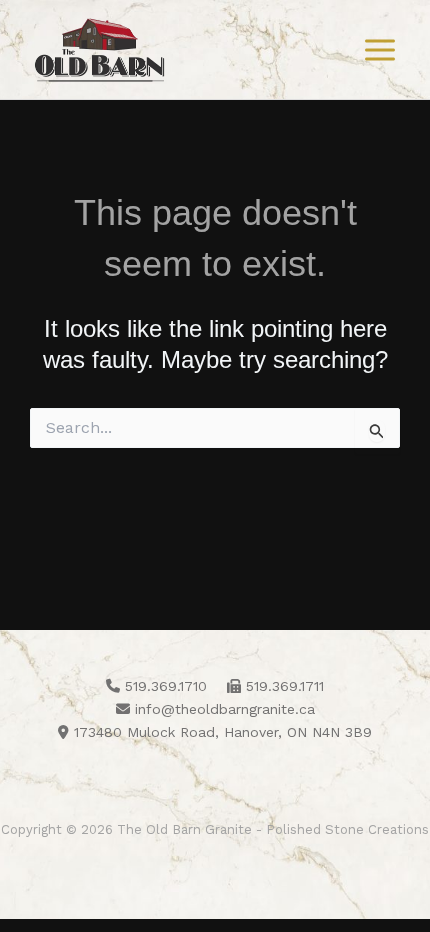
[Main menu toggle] (380, 50)
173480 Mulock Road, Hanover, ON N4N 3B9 (220, 732)
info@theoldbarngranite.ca (222, 709)
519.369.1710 (163, 686)
